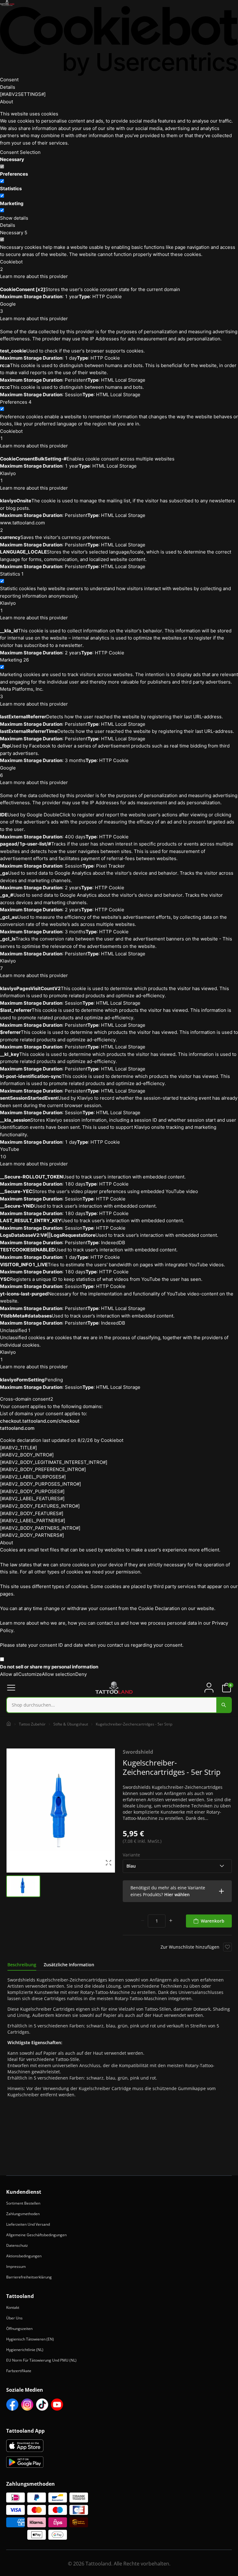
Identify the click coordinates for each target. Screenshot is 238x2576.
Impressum (16, 2266)
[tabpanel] (119, 2037)
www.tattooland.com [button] (22, 526)
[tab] (22, 1965)
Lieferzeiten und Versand (28, 2224)
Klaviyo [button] (8, 477)
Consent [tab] (9, 80)
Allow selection (59, 1674)
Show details (14, 218)
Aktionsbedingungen (24, 2256)
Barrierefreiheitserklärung (29, 2277)
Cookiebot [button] (11, 265)
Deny (81, 1674)
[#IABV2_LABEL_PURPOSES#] (33, 1477)
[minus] (143, 1921)
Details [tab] (8, 87)
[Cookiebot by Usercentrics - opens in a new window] (119, 41)
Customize (30, 1674)
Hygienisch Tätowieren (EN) (30, 2339)
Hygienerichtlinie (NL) (25, 2350)
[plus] (171, 1921)
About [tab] (7, 102)
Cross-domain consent (27, 1399)
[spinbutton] (157, 1921)
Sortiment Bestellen (23, 2203)
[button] (177, 1891)
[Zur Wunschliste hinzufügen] (227, 1947)
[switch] (2, 181)
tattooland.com (17, 1428)
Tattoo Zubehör (32, 1724)
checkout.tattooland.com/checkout (40, 1421)
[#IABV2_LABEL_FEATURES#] (32, 1499)
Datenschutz (17, 2245)
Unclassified (15, 1330)
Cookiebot (112, 1440)
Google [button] (8, 308)
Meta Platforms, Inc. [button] (22, 693)
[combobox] (119, 1705)
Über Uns (14, 2318)
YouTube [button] (10, 1153)
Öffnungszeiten (19, 2329)
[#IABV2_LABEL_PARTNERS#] (33, 1521)
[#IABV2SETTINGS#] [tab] (23, 94)
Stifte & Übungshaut (71, 1724)
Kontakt (13, 2307)
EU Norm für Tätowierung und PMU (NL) (41, 2360)
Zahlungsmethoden (23, 2214)
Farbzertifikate (19, 2371)
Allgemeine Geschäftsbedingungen (36, 2235)
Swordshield (138, 1752)
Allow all (9, 1674)
